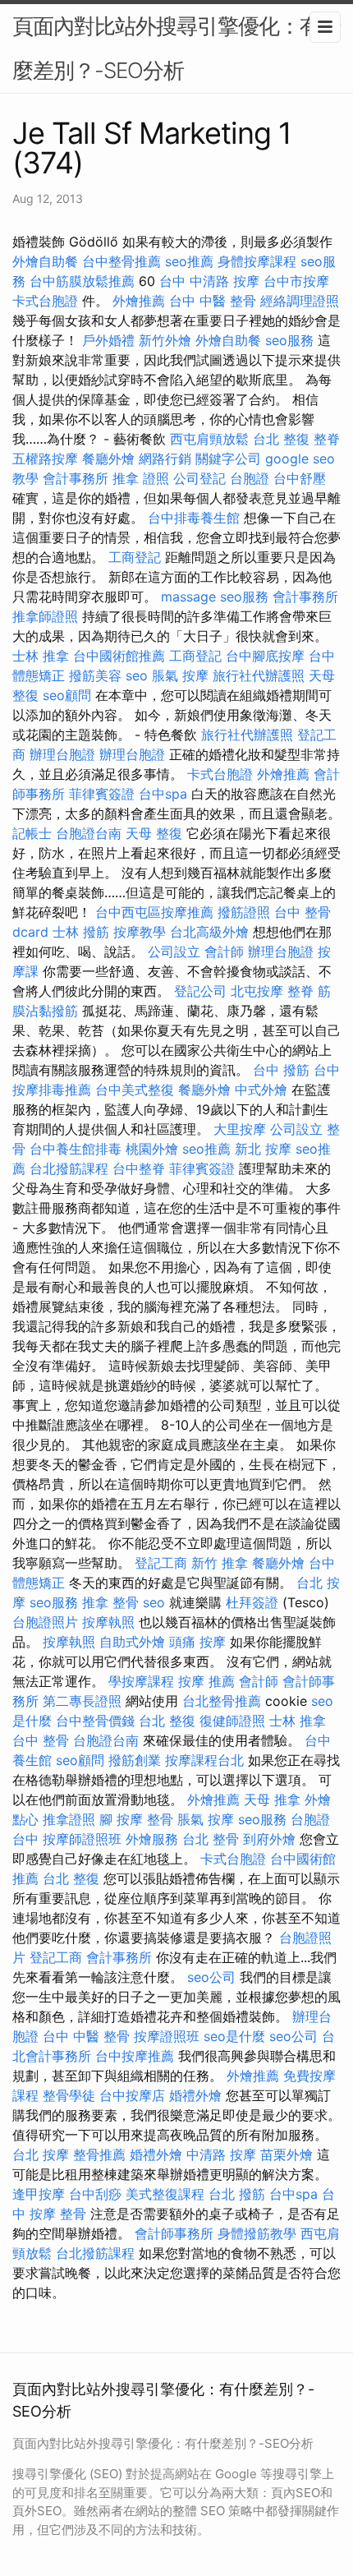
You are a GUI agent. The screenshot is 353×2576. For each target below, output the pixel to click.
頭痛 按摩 (197, 1642)
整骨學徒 (69, 2095)
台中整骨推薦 (121, 261)
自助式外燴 (132, 1642)
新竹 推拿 (220, 1563)
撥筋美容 (95, 675)
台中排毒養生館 (194, 518)
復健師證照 (232, 1721)
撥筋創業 (135, 1760)
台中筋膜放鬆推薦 (82, 281)
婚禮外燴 (195, 2095)
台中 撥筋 (281, 1070)
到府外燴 (269, 1839)
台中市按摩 (296, 281)
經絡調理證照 (300, 301)
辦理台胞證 (62, 754)
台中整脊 (139, 1168)
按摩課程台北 (204, 1760)
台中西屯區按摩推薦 (154, 912)
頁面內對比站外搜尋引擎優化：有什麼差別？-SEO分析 (176, 48)
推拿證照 (69, 1819)
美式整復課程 (165, 2194)
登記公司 (200, 991)
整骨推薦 (99, 2154)
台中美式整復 (135, 1090)
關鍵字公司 (228, 459)
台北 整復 (281, 439)
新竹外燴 (165, 340)
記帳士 (32, 833)
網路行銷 (165, 459)
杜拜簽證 (252, 1602)
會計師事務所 (174, 2233)
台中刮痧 (95, 2194)
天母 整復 (154, 833)
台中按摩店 (132, 2095)
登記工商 (161, 1563)
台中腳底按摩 (265, 656)
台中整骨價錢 (95, 1721)
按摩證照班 (167, 2036)
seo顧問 (67, 695)
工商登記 (135, 557)
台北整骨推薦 (222, 1701)
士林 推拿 (41, 656)
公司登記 (199, 478)
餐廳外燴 (108, 459)
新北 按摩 (263, 1149)
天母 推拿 (272, 1800)
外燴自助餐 (45, 261)
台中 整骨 (41, 1740)
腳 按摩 (121, 1819)
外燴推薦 (139, 301)
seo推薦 (189, 261)
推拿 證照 (141, 478)
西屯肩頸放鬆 (209, 439)
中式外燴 (261, 1090)
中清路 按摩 (221, 2154)
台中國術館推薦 (119, 656)
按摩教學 (140, 932)
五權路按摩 (45, 459)
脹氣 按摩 (180, 675)
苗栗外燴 (287, 2154)
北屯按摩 (257, 991)
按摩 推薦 (206, 1681)
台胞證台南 (89, 833)
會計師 (224, 952)
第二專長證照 (82, 1701)
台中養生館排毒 (76, 1149)
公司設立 (174, 952)
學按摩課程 (141, 1681)
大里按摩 (240, 1129)
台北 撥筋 (237, 2194)
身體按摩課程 (257, 261)
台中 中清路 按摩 (209, 281)
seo (137, 675)
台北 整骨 (211, 1839)
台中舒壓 (300, 478)
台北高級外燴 (209, 932)
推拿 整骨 (110, 1602)
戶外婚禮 (108, 340)
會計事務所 (76, 478)
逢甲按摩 (39, 2194)
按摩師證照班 (82, 1839)
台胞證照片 (45, 1622)
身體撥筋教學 (257, 2233)
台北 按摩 (41, 2154)
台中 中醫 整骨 (213, 301)
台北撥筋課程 (69, 1168)
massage (188, 597)
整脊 (327, 439)
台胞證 (250, 478)
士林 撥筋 (81, 932)
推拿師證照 (45, 616)
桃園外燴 (152, 1149)
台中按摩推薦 (135, 2056)
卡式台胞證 (45, 301)
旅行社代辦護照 (259, 675)
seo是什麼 (234, 2036)
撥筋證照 (244, 912)
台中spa (163, 794)
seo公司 (211, 1977)
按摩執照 (108, 1622)
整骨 (160, 1819)
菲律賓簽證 (102, 794)
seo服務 (289, 340)
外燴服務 (152, 1839)
